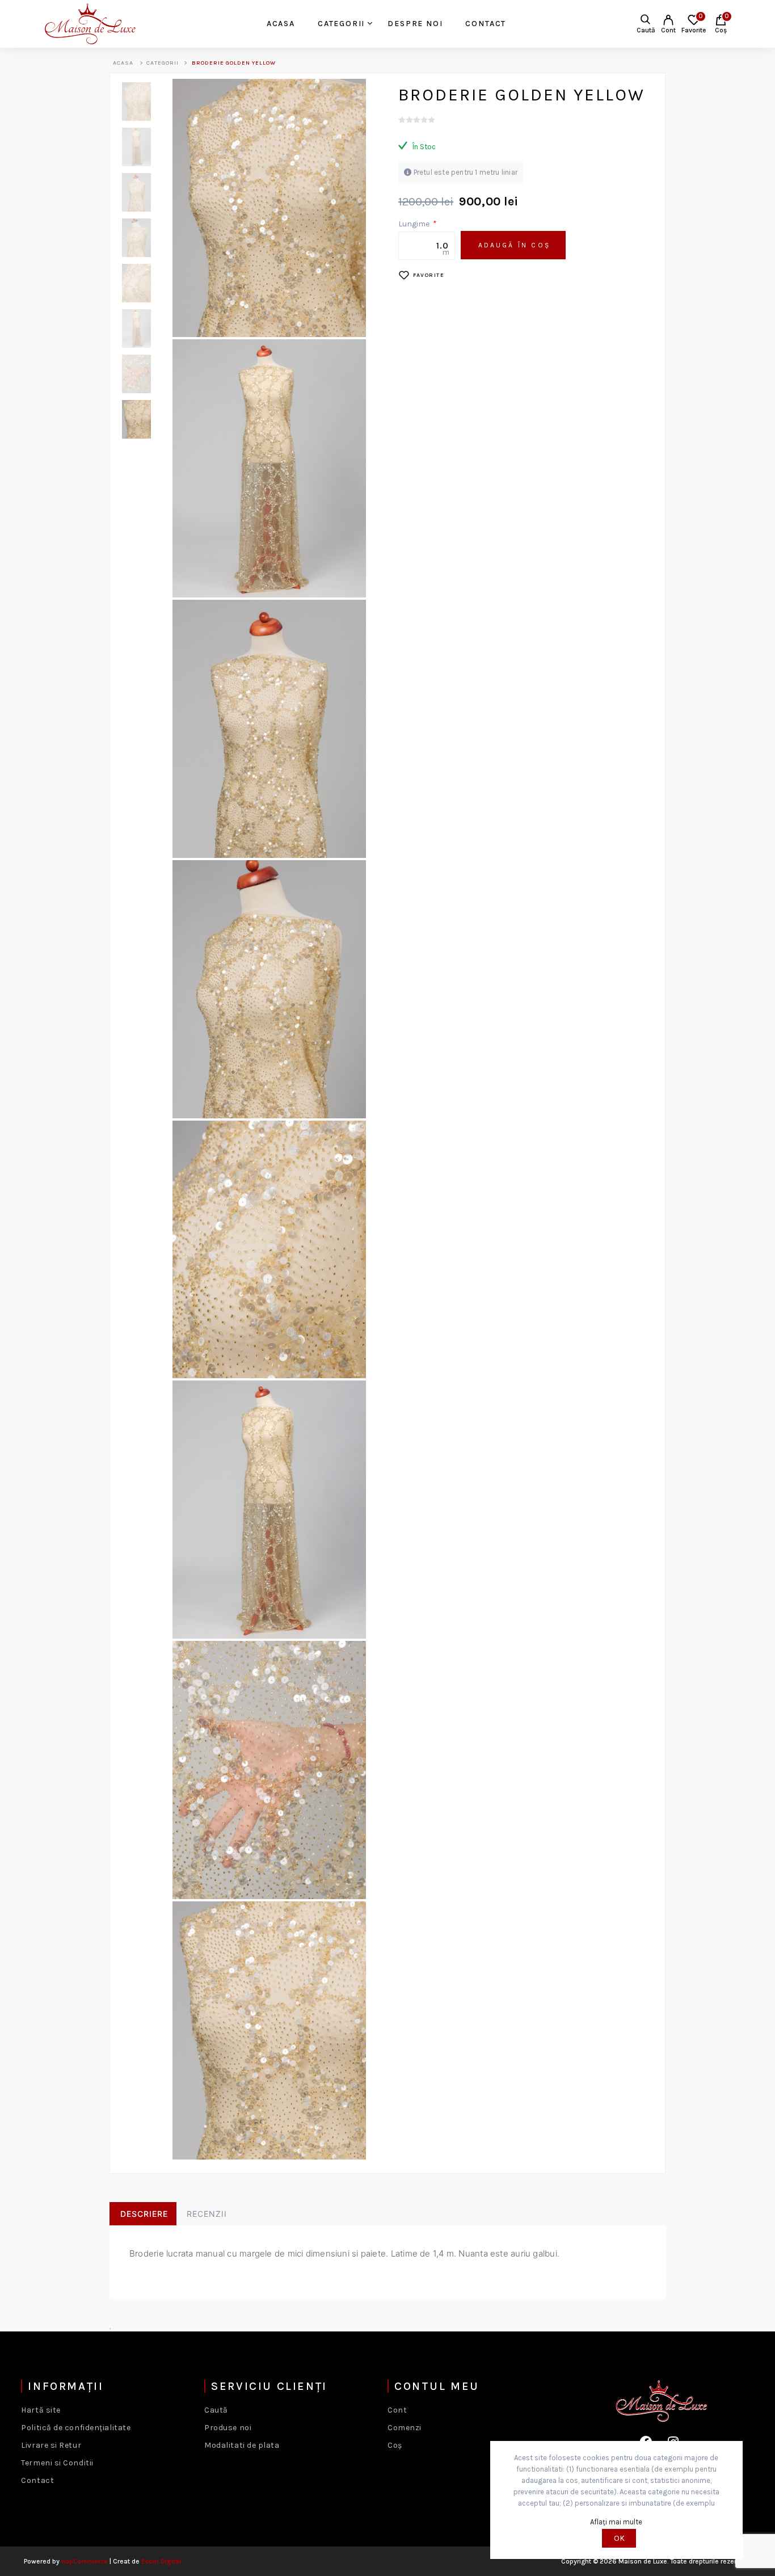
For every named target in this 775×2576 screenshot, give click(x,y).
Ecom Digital (161, 2561)
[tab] (143, 2214)
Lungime (415, 224)
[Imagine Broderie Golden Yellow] (141, 102)
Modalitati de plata (242, 2445)
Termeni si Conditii (57, 2463)
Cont (668, 30)
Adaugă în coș (514, 245)
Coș (395, 2445)
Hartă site (41, 2410)
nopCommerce (85, 2561)
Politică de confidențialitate (76, 2428)
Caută (216, 2410)
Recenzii (207, 2214)
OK (619, 2538)
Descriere (144, 2214)
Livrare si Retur (51, 2445)
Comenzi (405, 2428)
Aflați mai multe (616, 2522)
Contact (37, 2480)
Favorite (429, 275)
